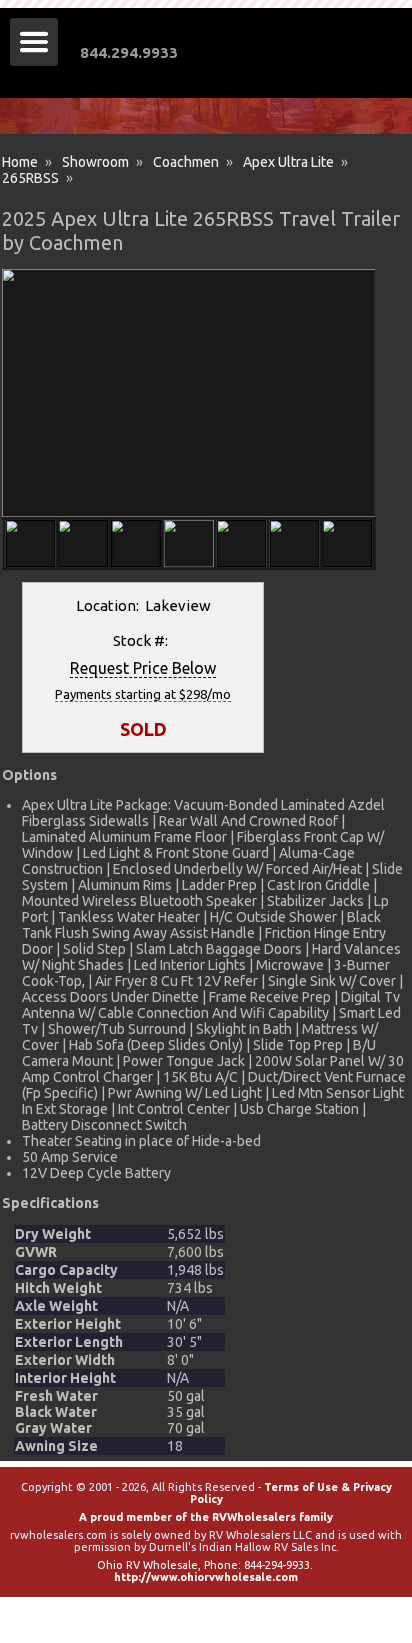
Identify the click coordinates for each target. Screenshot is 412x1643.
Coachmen (186, 162)
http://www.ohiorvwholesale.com (206, 1577)
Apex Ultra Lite (288, 162)
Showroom (95, 162)
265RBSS (30, 178)
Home (20, 162)
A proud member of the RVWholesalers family (206, 1517)
